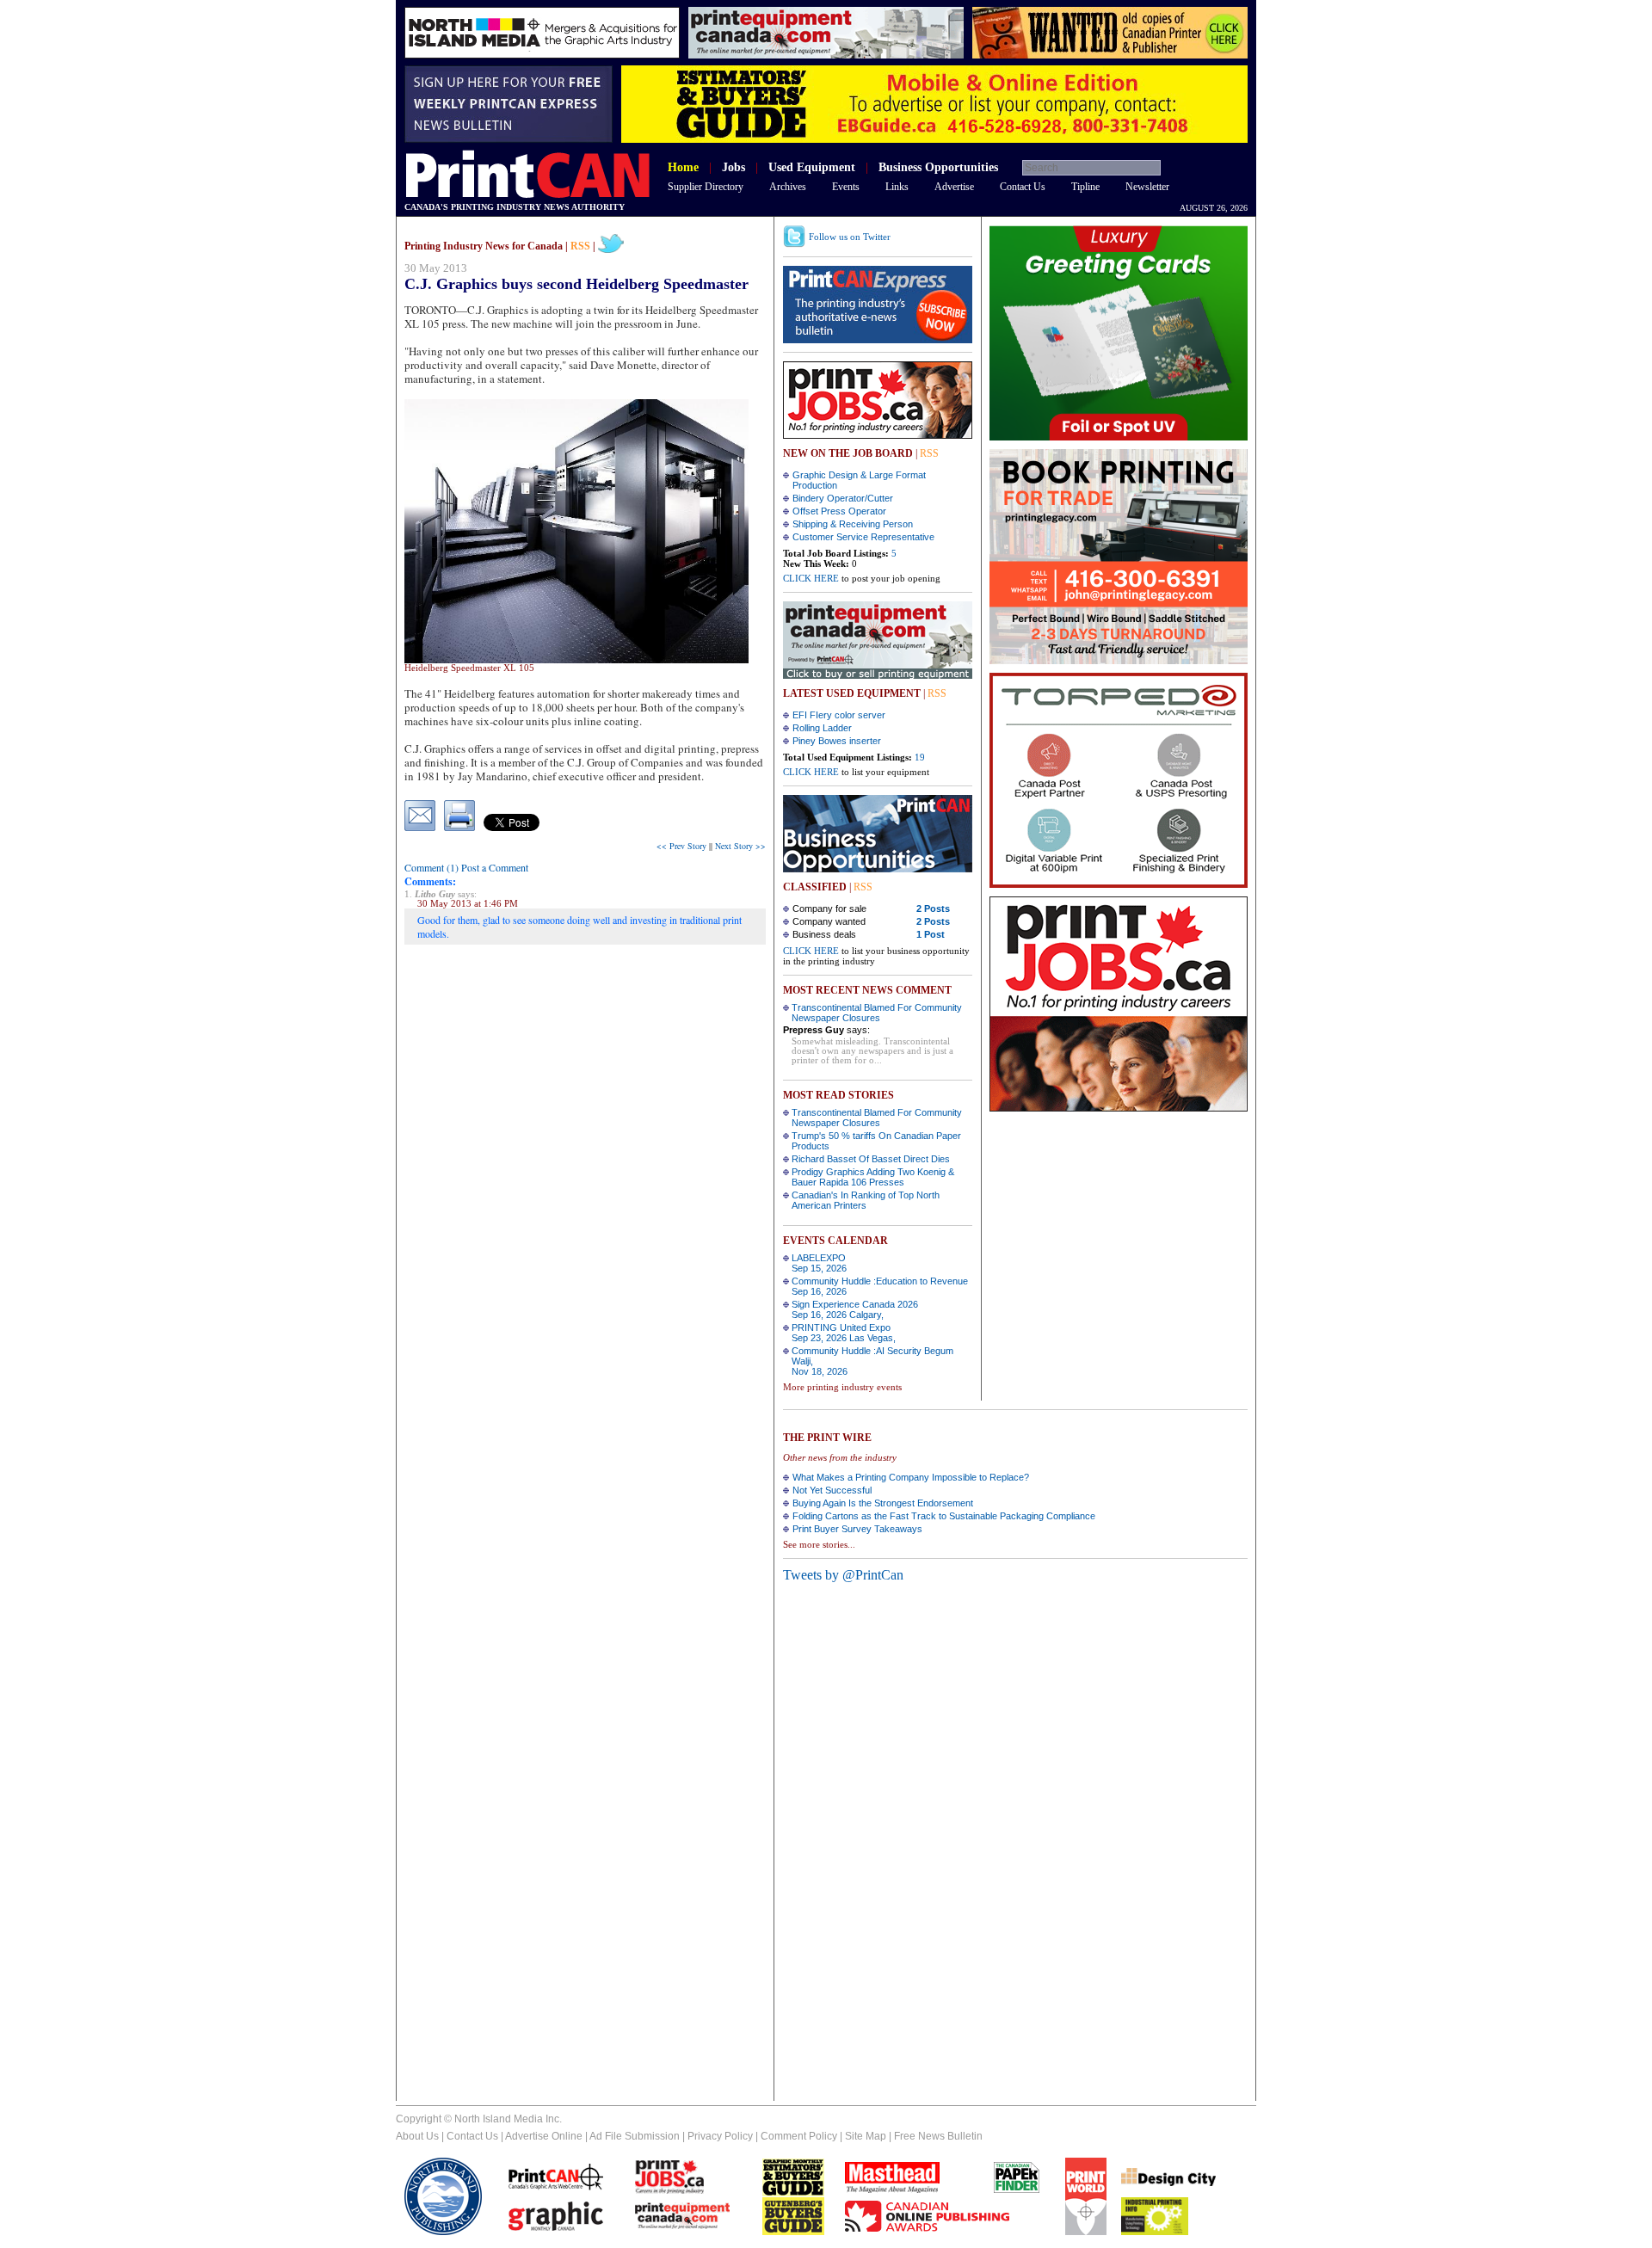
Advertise (954, 187)
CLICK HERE (811, 578)
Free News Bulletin (938, 2136)
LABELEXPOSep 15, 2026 (819, 1263)
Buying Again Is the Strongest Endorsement (883, 1503)
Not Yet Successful (832, 1490)
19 (920, 757)
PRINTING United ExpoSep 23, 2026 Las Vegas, (844, 1333)
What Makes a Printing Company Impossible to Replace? (911, 1477)
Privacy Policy (720, 2136)
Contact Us (1023, 187)
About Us (417, 2136)
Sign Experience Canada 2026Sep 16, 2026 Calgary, (855, 1309)
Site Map (866, 2136)
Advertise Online (544, 2136)
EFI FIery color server (839, 715)
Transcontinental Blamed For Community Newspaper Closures (877, 1013)
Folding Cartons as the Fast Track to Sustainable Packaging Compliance (944, 1516)
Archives (788, 187)
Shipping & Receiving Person (853, 524)
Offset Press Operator (839, 511)
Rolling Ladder (822, 728)
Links (897, 187)
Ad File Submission (635, 2136)
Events (846, 187)
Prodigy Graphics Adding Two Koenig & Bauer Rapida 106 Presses (873, 1177)
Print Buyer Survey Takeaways (857, 1529)
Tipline (1085, 187)
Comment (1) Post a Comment (466, 867)
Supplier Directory (706, 187)
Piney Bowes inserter (837, 741)
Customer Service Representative (863, 537)
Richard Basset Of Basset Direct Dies (871, 1159)
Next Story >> (740, 846)
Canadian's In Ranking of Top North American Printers (866, 1200)
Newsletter (1147, 187)
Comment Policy (799, 2136)
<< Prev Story (681, 846)
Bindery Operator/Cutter (843, 498)
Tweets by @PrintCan (843, 1575)
